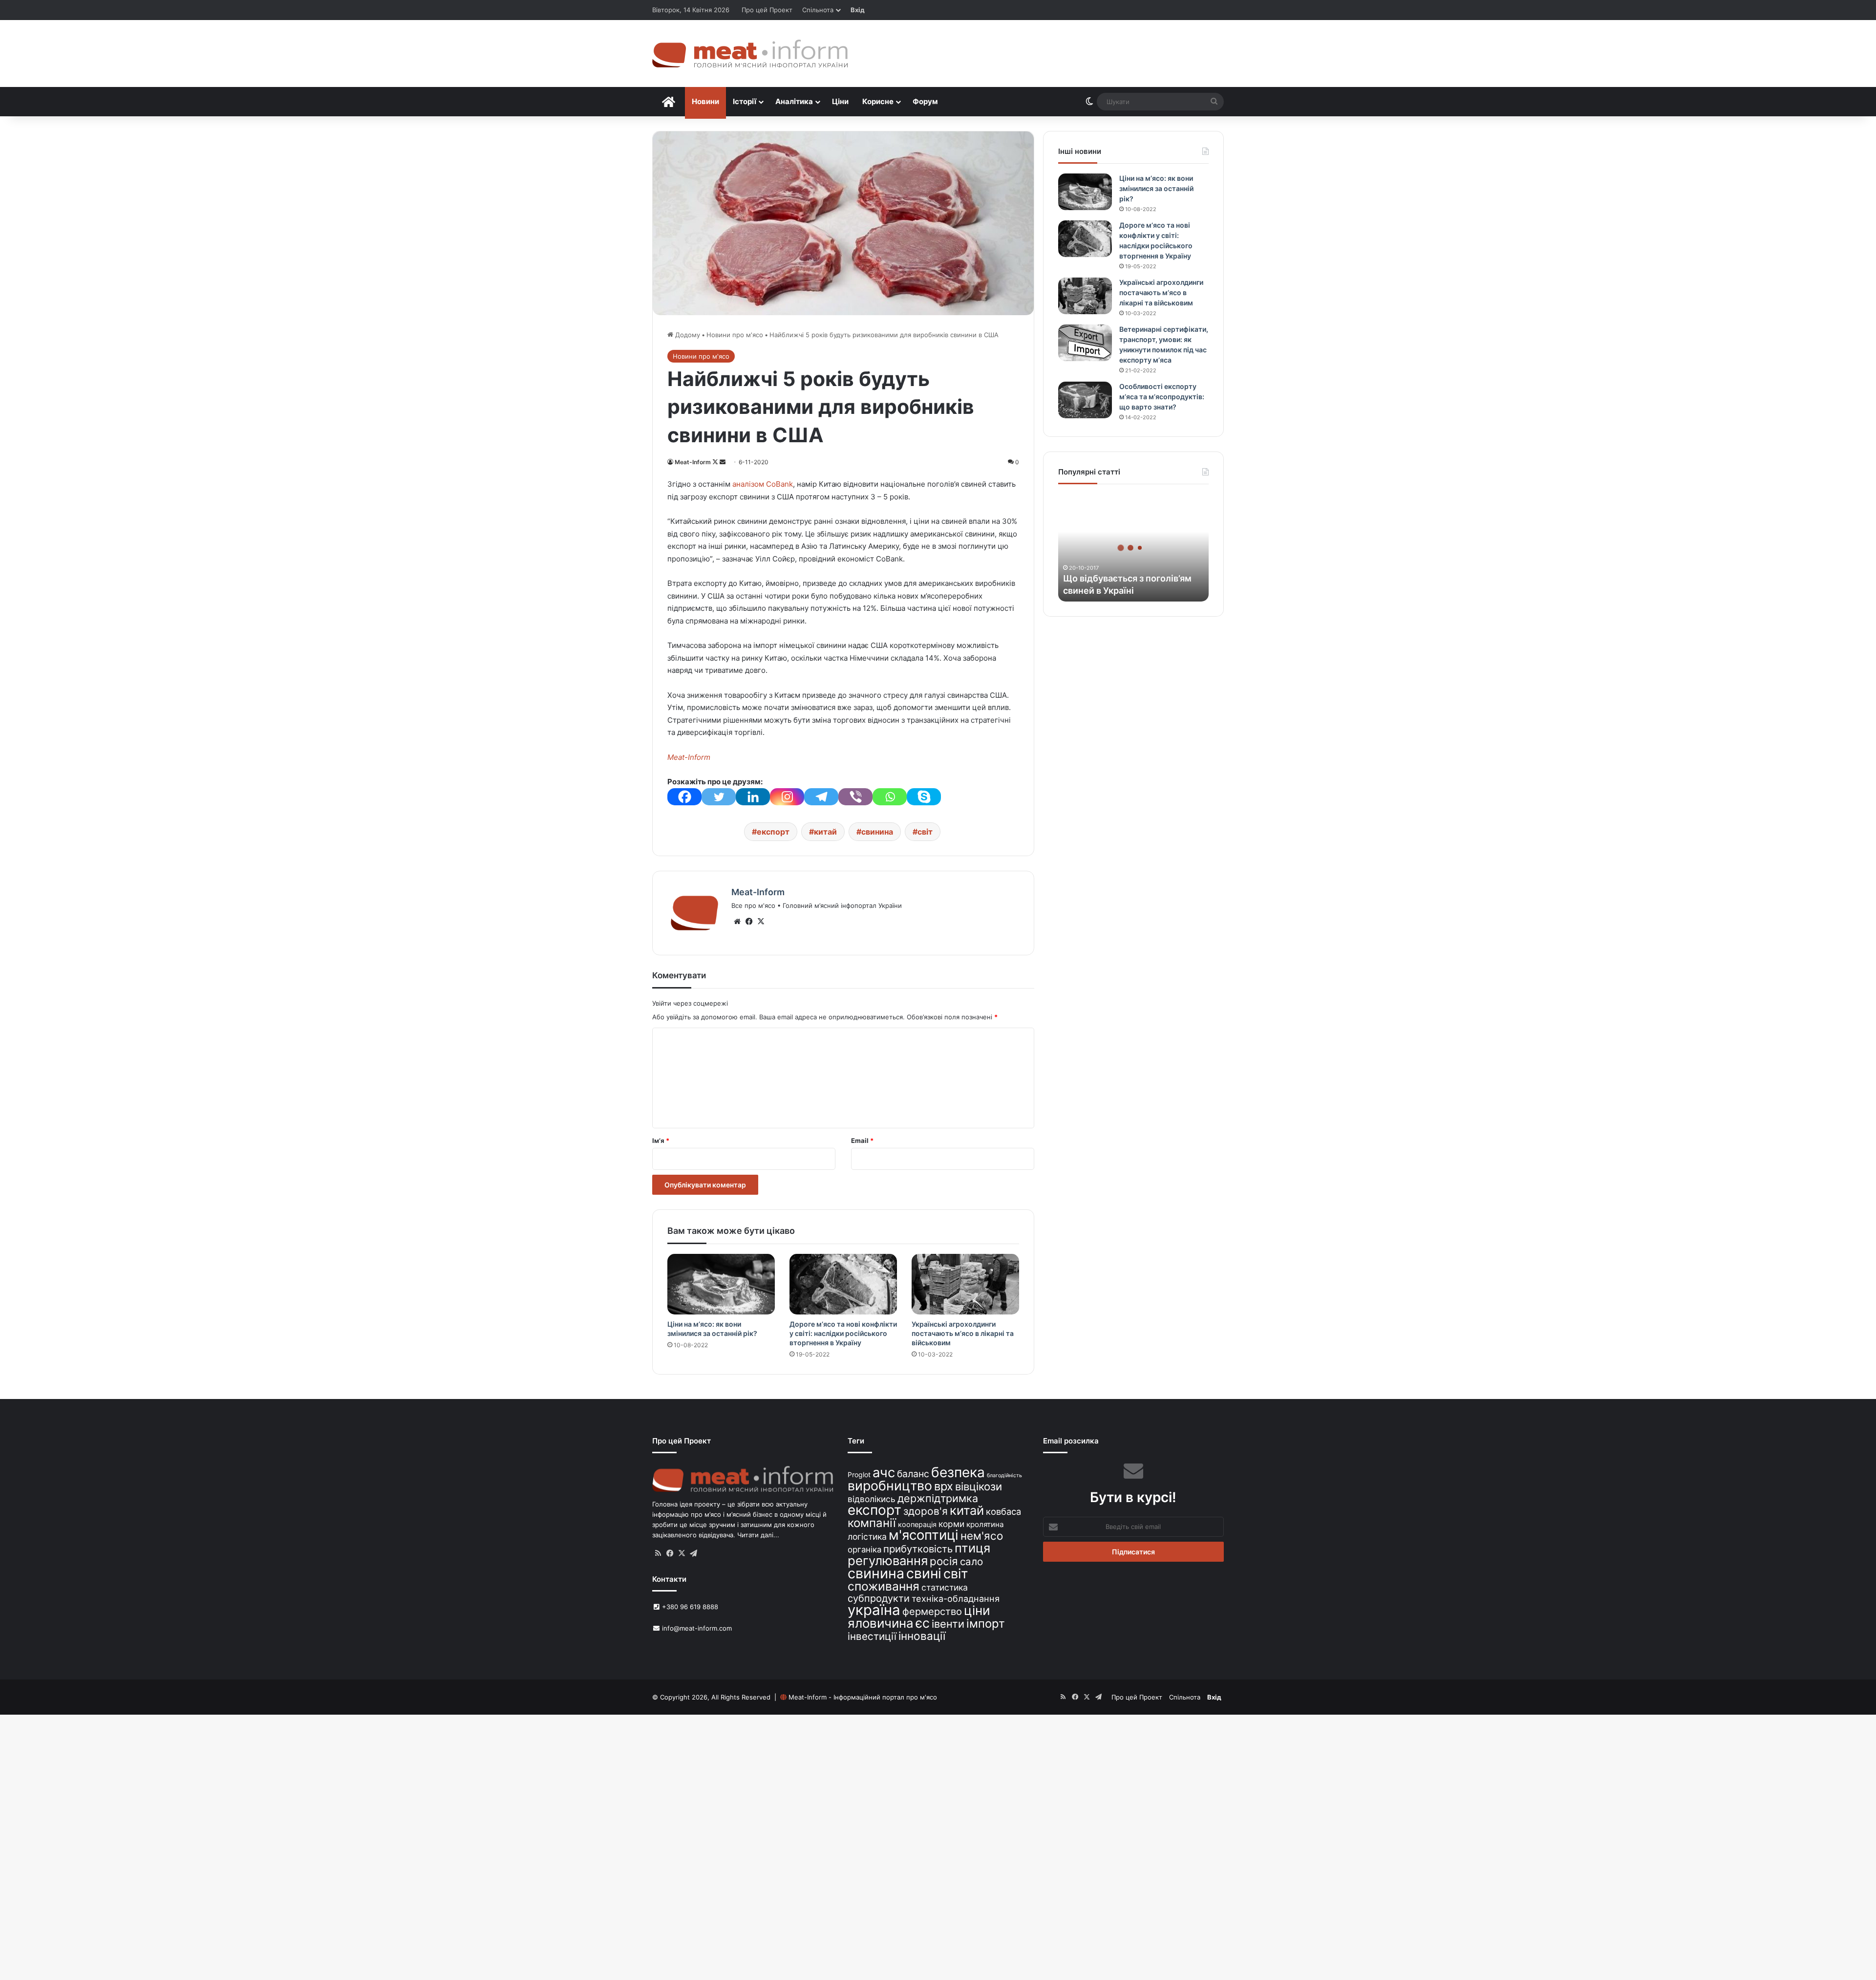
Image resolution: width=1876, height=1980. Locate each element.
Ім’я (661, 1141)
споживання (884, 1586)
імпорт (986, 1624)
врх (944, 1486)
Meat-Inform (693, 462)
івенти (948, 1624)
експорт (773, 832)
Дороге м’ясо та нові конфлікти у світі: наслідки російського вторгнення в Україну (843, 1333)
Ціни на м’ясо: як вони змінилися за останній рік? (1156, 188)
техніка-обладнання (956, 1598)
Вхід (858, 10)
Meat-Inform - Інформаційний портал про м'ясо (863, 1697)
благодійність (1004, 1475)
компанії (872, 1523)
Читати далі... (758, 1535)
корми (951, 1524)
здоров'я (926, 1511)
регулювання (888, 1560)
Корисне (878, 101)
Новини (705, 101)
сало (971, 1561)
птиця (972, 1548)
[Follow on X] (716, 462)
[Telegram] (821, 797)
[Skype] (924, 797)
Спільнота (818, 10)
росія (944, 1561)
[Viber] (855, 797)
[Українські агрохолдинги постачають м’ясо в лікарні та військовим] (965, 1284)
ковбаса (1003, 1511)
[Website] (737, 922)
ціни (977, 1610)
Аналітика (794, 101)
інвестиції (872, 1636)
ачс (884, 1473)
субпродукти (879, 1598)
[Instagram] (787, 797)
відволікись (872, 1499)
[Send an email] (723, 462)
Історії (745, 101)
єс (923, 1623)
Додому (687, 335)
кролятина (985, 1524)
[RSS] (658, 1553)
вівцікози (979, 1486)
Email (862, 1141)
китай (825, 832)
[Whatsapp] (890, 797)
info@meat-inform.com (696, 1628)
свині (924, 1573)
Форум (925, 101)
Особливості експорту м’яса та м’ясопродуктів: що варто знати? (1162, 397)
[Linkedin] (753, 797)
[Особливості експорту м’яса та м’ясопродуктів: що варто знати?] (1085, 400)
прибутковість (918, 1549)
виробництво (890, 1485)
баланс (913, 1474)
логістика (867, 1537)
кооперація (917, 1524)
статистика (945, 1587)
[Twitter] (719, 797)
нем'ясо (982, 1536)
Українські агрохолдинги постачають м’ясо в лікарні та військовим (963, 1333)
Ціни (840, 101)
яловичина (881, 1623)
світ (925, 832)
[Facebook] (684, 797)
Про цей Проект (767, 10)
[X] (761, 922)
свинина (877, 832)
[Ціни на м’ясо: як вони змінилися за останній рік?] (721, 1284)
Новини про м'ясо (735, 335)
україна (874, 1610)
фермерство (932, 1611)
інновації (922, 1636)
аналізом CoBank (763, 484)
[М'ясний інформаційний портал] (750, 54)
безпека (958, 1472)
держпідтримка (938, 1498)
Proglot (859, 1474)
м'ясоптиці (924, 1535)
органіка (864, 1550)
